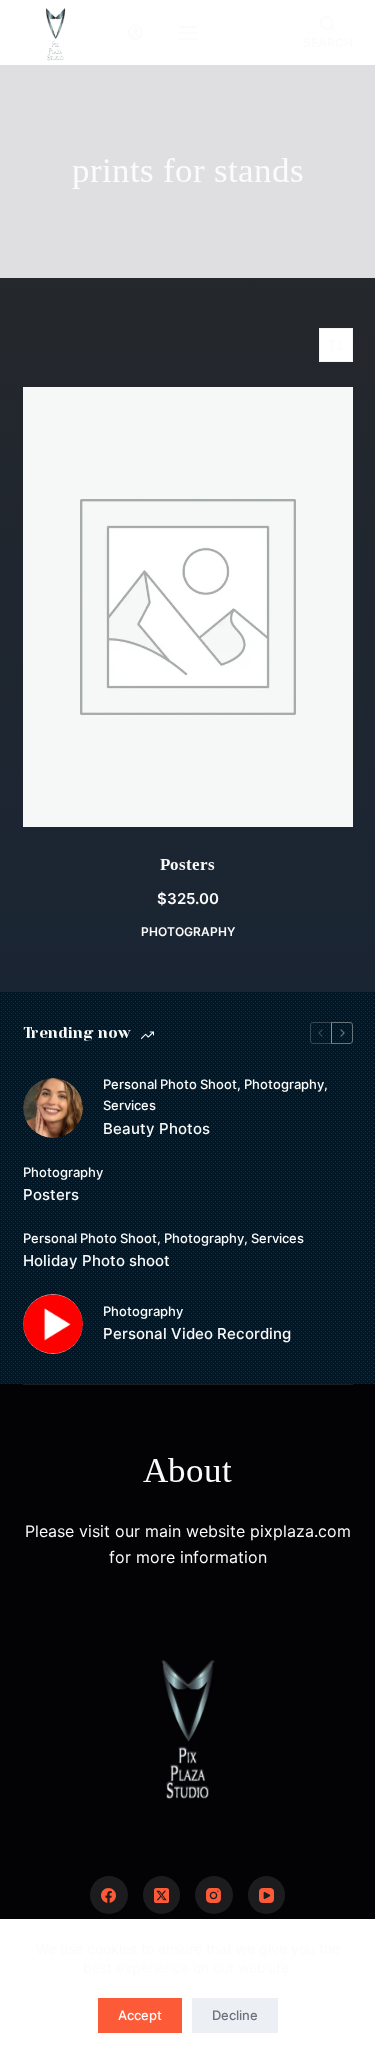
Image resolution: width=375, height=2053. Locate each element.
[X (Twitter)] (162, 1895)
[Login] (135, 32)
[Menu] (188, 33)
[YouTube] (267, 1895)
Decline (235, 2015)
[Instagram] (214, 1895)
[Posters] (188, 607)
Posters (187, 864)
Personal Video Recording (197, 1333)
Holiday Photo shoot (96, 1260)
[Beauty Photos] (53, 1108)
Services (129, 1105)
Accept (140, 2015)
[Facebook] (109, 1895)
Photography (188, 931)
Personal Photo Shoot (170, 1084)
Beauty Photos (156, 1128)
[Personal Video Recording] (53, 1324)
